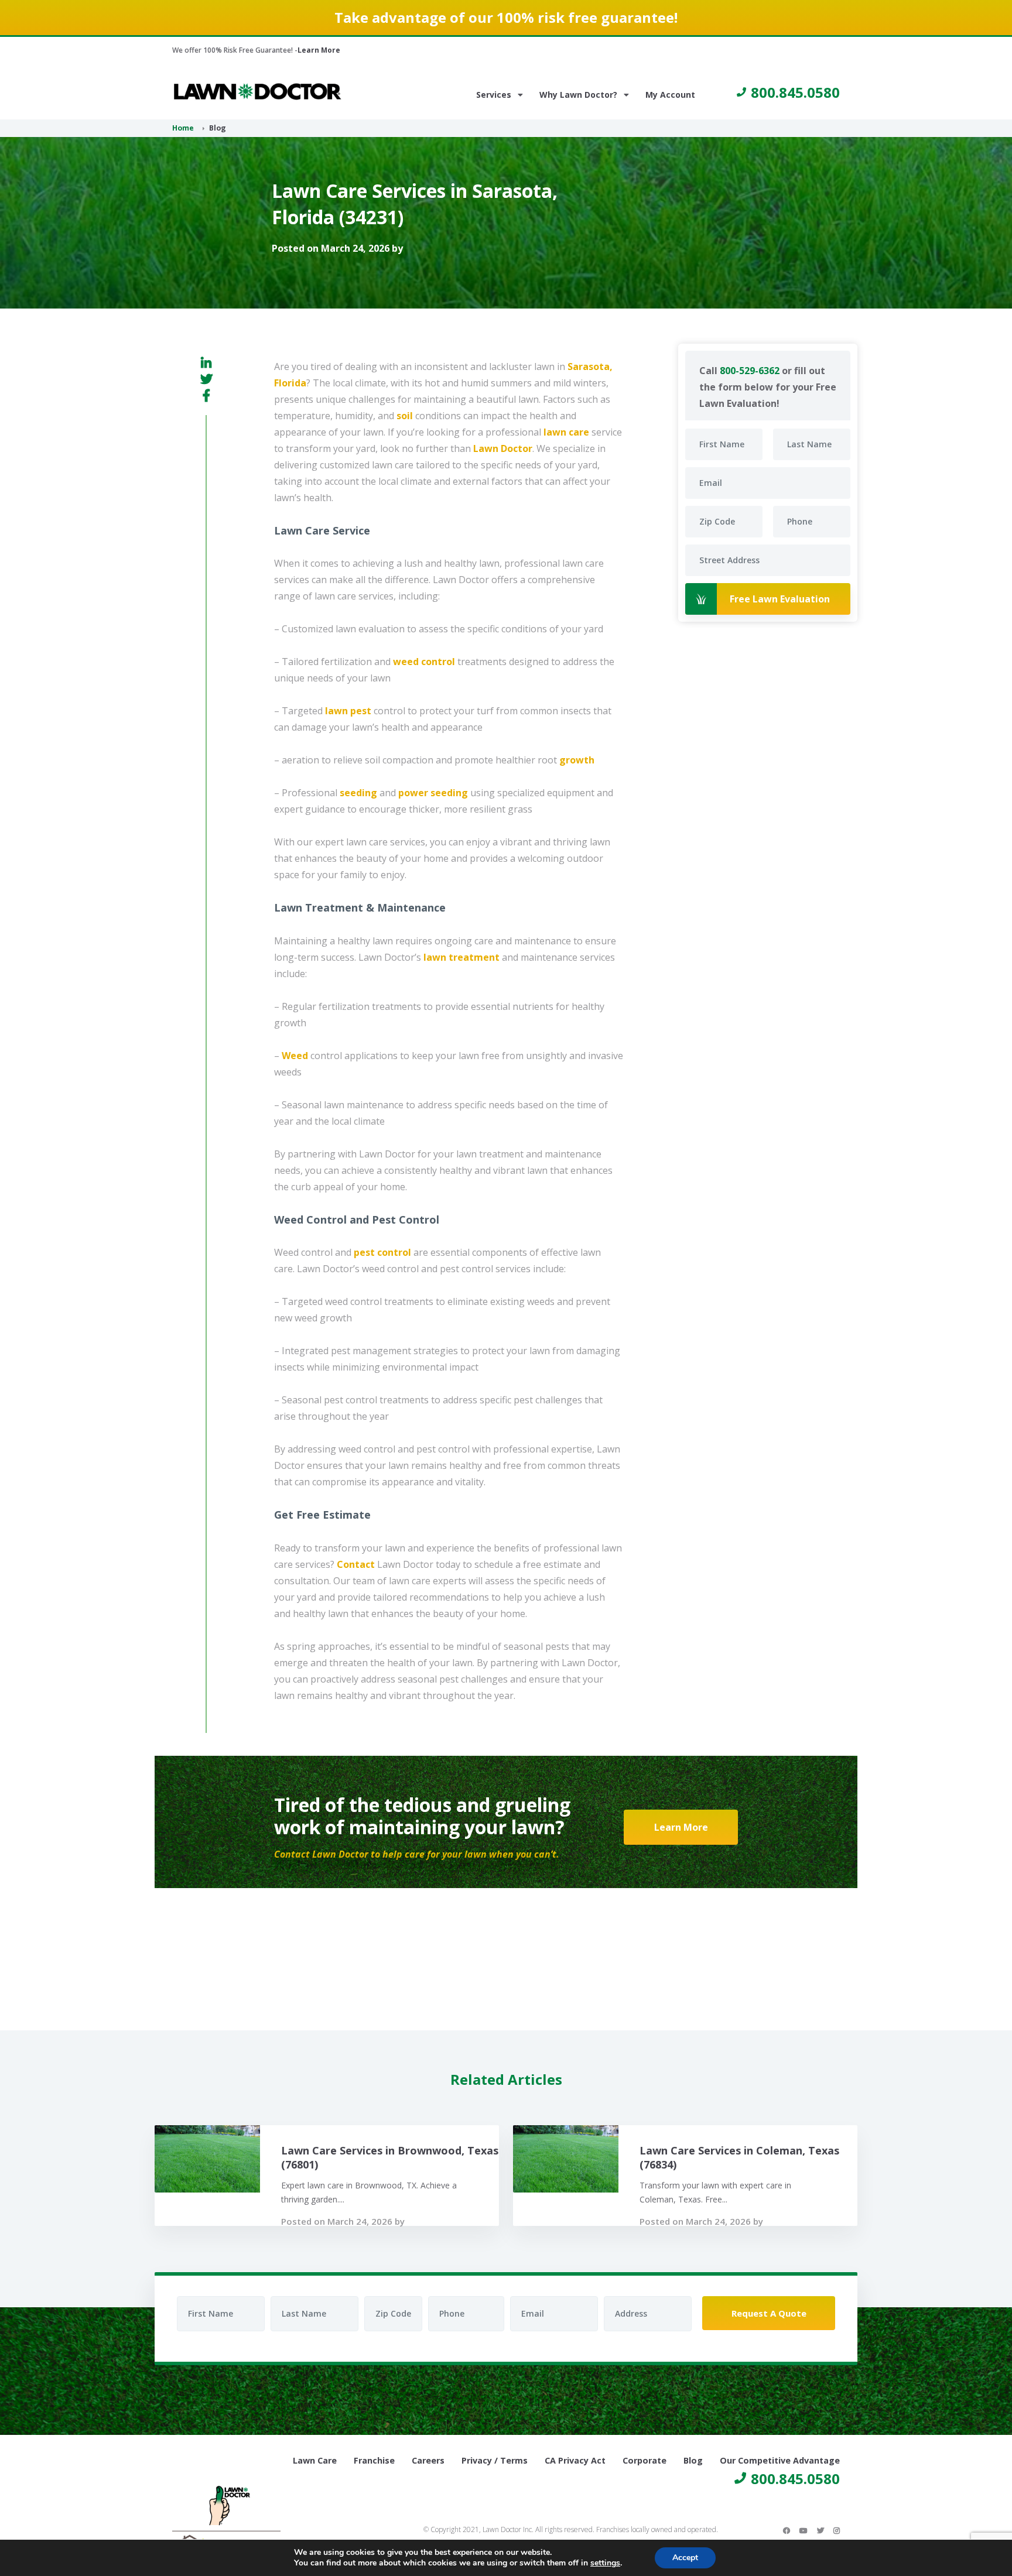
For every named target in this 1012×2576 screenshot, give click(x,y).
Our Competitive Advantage (780, 2460)
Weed (295, 1056)
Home (183, 128)
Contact (356, 1564)
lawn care (566, 432)
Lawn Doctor (503, 448)
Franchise (374, 2460)
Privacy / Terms (495, 2460)
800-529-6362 (750, 371)
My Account (670, 95)
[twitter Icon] (820, 2530)
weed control (424, 662)
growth (577, 760)
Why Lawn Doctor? (578, 95)
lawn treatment (461, 957)
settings (605, 2563)
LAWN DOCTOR (258, 92)
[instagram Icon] (837, 2530)
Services (494, 95)
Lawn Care (315, 2460)
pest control (382, 1252)
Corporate (645, 2460)
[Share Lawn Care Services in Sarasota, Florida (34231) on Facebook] (206, 395)
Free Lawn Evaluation (780, 599)
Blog (693, 2460)
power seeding (433, 793)
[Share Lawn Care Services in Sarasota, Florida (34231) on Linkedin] (206, 363)
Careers (428, 2460)
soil (405, 416)
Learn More (319, 50)
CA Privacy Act (575, 2460)
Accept (685, 2558)
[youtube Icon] (804, 2530)
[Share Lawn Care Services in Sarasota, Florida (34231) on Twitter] (206, 379)
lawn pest (348, 711)
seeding (358, 793)
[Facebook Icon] (787, 2530)
